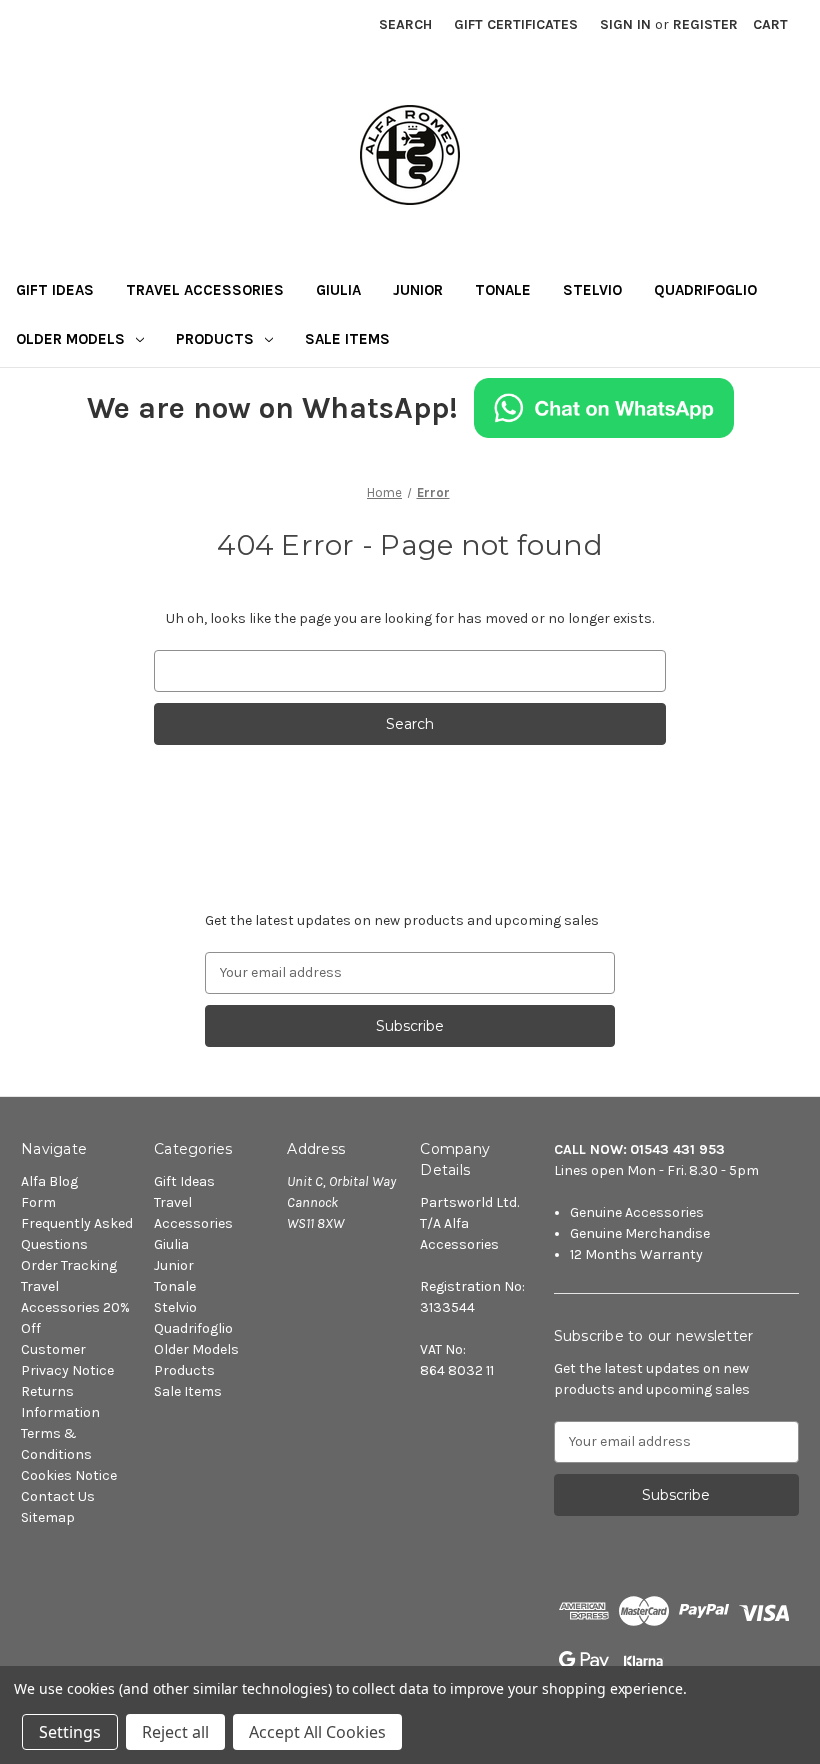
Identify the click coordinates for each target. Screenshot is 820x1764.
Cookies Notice (69, 1475)
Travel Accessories (205, 290)
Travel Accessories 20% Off (75, 1307)
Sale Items (347, 339)
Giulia (338, 290)
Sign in (625, 24)
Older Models (70, 339)
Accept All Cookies (317, 1732)
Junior (418, 290)
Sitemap (48, 1517)
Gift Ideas (55, 290)
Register (705, 24)
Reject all (175, 1732)
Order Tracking (69, 1265)
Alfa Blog (49, 1181)
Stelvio (592, 290)
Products (215, 339)
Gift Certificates (516, 24)
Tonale (503, 290)
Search (405, 24)
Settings (70, 1732)
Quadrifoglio (705, 290)
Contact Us (58, 1496)
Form (38, 1202)
